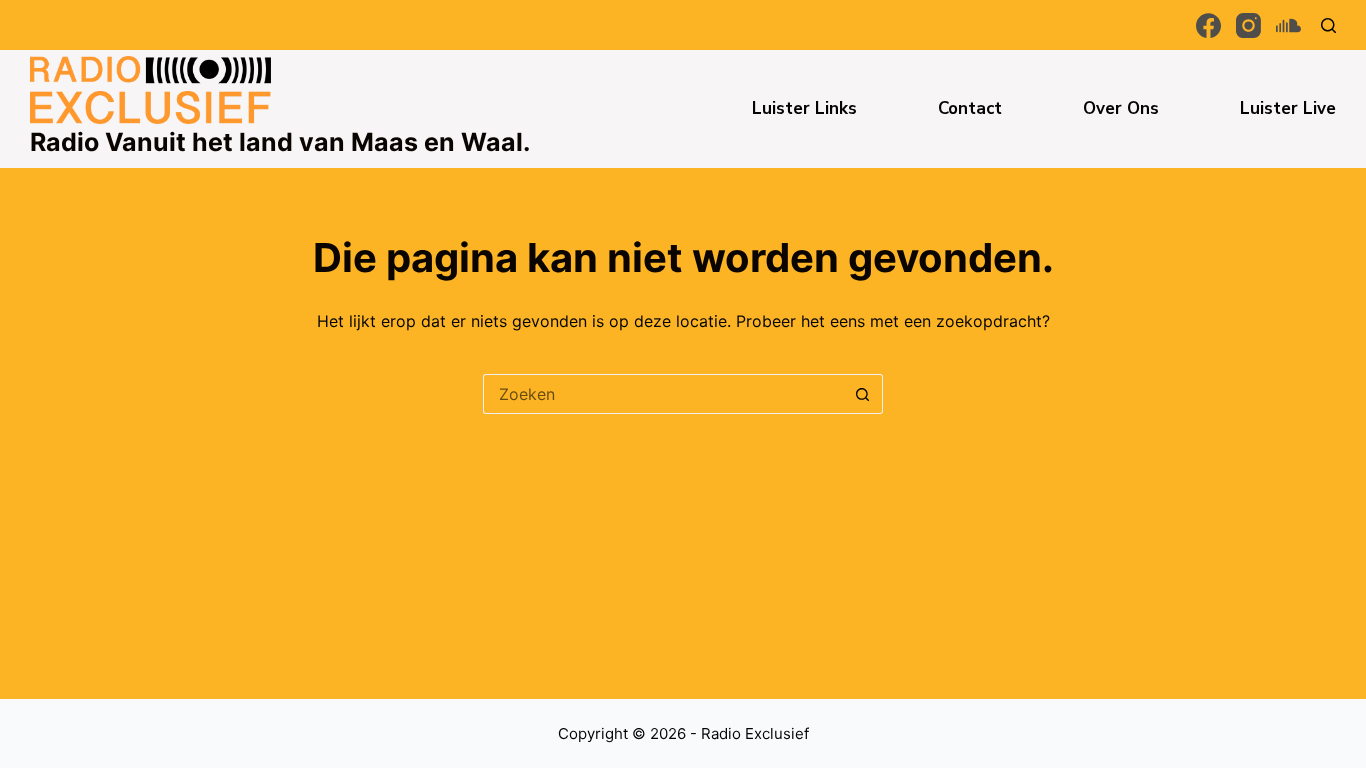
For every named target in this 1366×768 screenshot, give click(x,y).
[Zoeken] (1328, 25)
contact (970, 108)
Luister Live (1288, 108)
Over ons (1121, 108)
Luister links (804, 108)
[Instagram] (1248, 25)
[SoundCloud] (1288, 25)
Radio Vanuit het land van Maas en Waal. (280, 142)
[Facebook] (1208, 25)
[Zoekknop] (863, 394)
